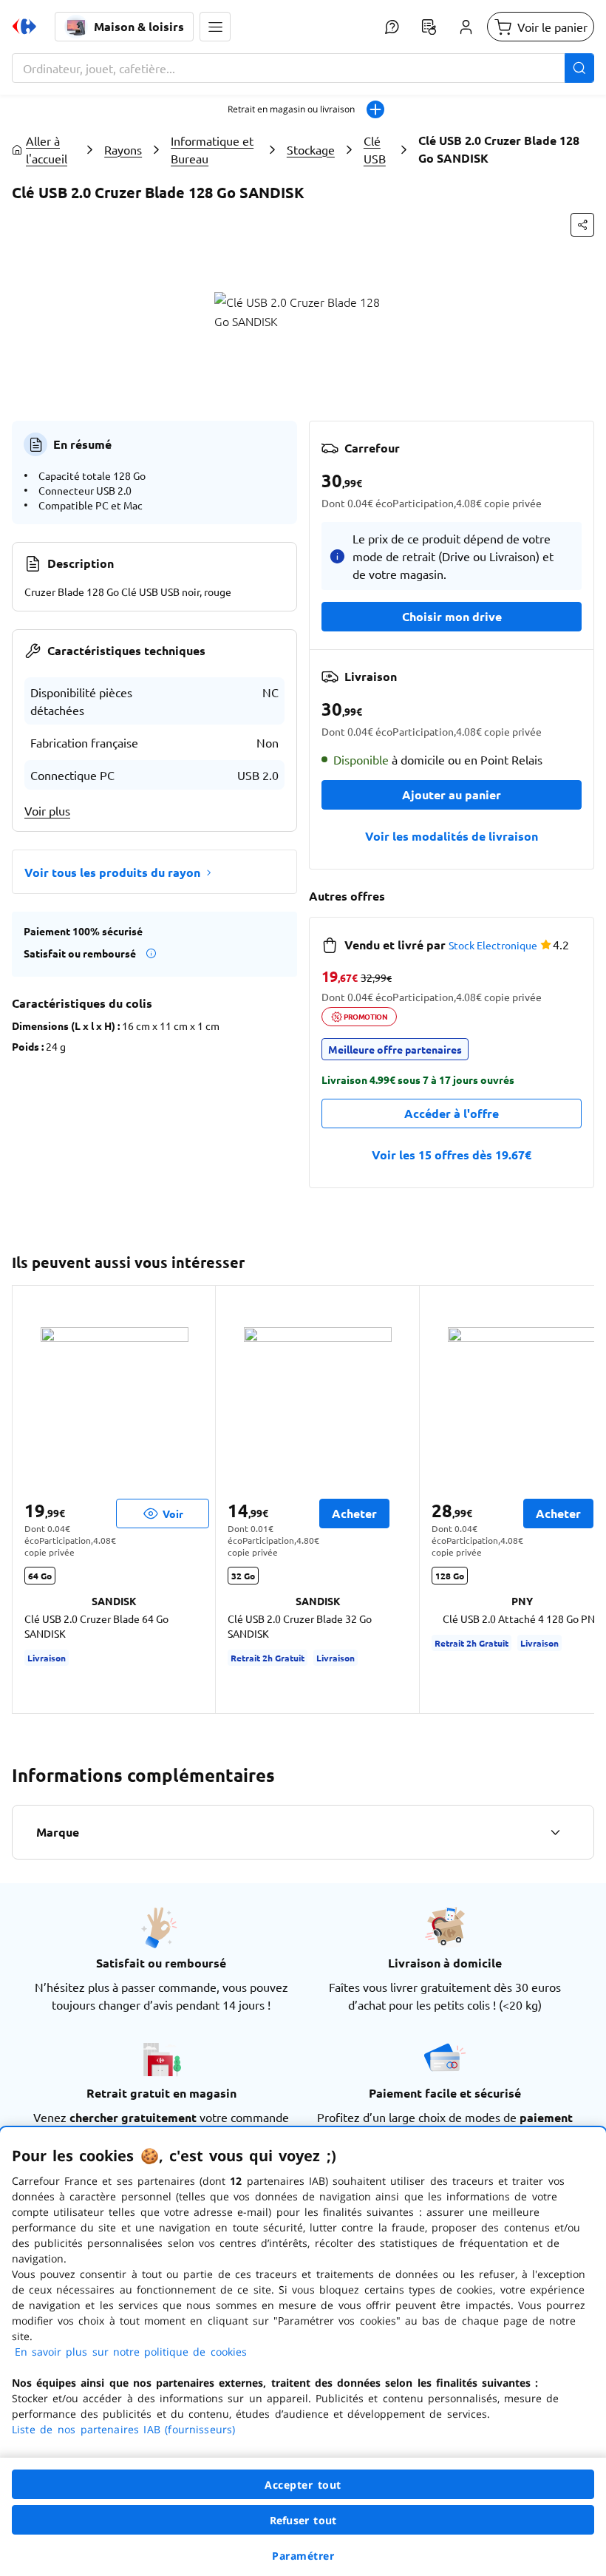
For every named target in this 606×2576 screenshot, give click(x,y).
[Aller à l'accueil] (24, 27)
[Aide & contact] (392, 27)
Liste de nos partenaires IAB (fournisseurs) (123, 2429)
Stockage (311, 149)
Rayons (123, 149)
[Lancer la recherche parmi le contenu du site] (579, 68)
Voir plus (47, 810)
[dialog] (303, 2352)
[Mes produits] (429, 27)
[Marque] (555, 1832)
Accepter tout (303, 2485)
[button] (215, 27)
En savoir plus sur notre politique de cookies (131, 2352)
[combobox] (303, 68)
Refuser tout (303, 2520)
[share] (582, 225)
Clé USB (375, 149)
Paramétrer (303, 2556)
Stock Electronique (493, 945)
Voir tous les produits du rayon (112, 872)
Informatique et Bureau (212, 149)
